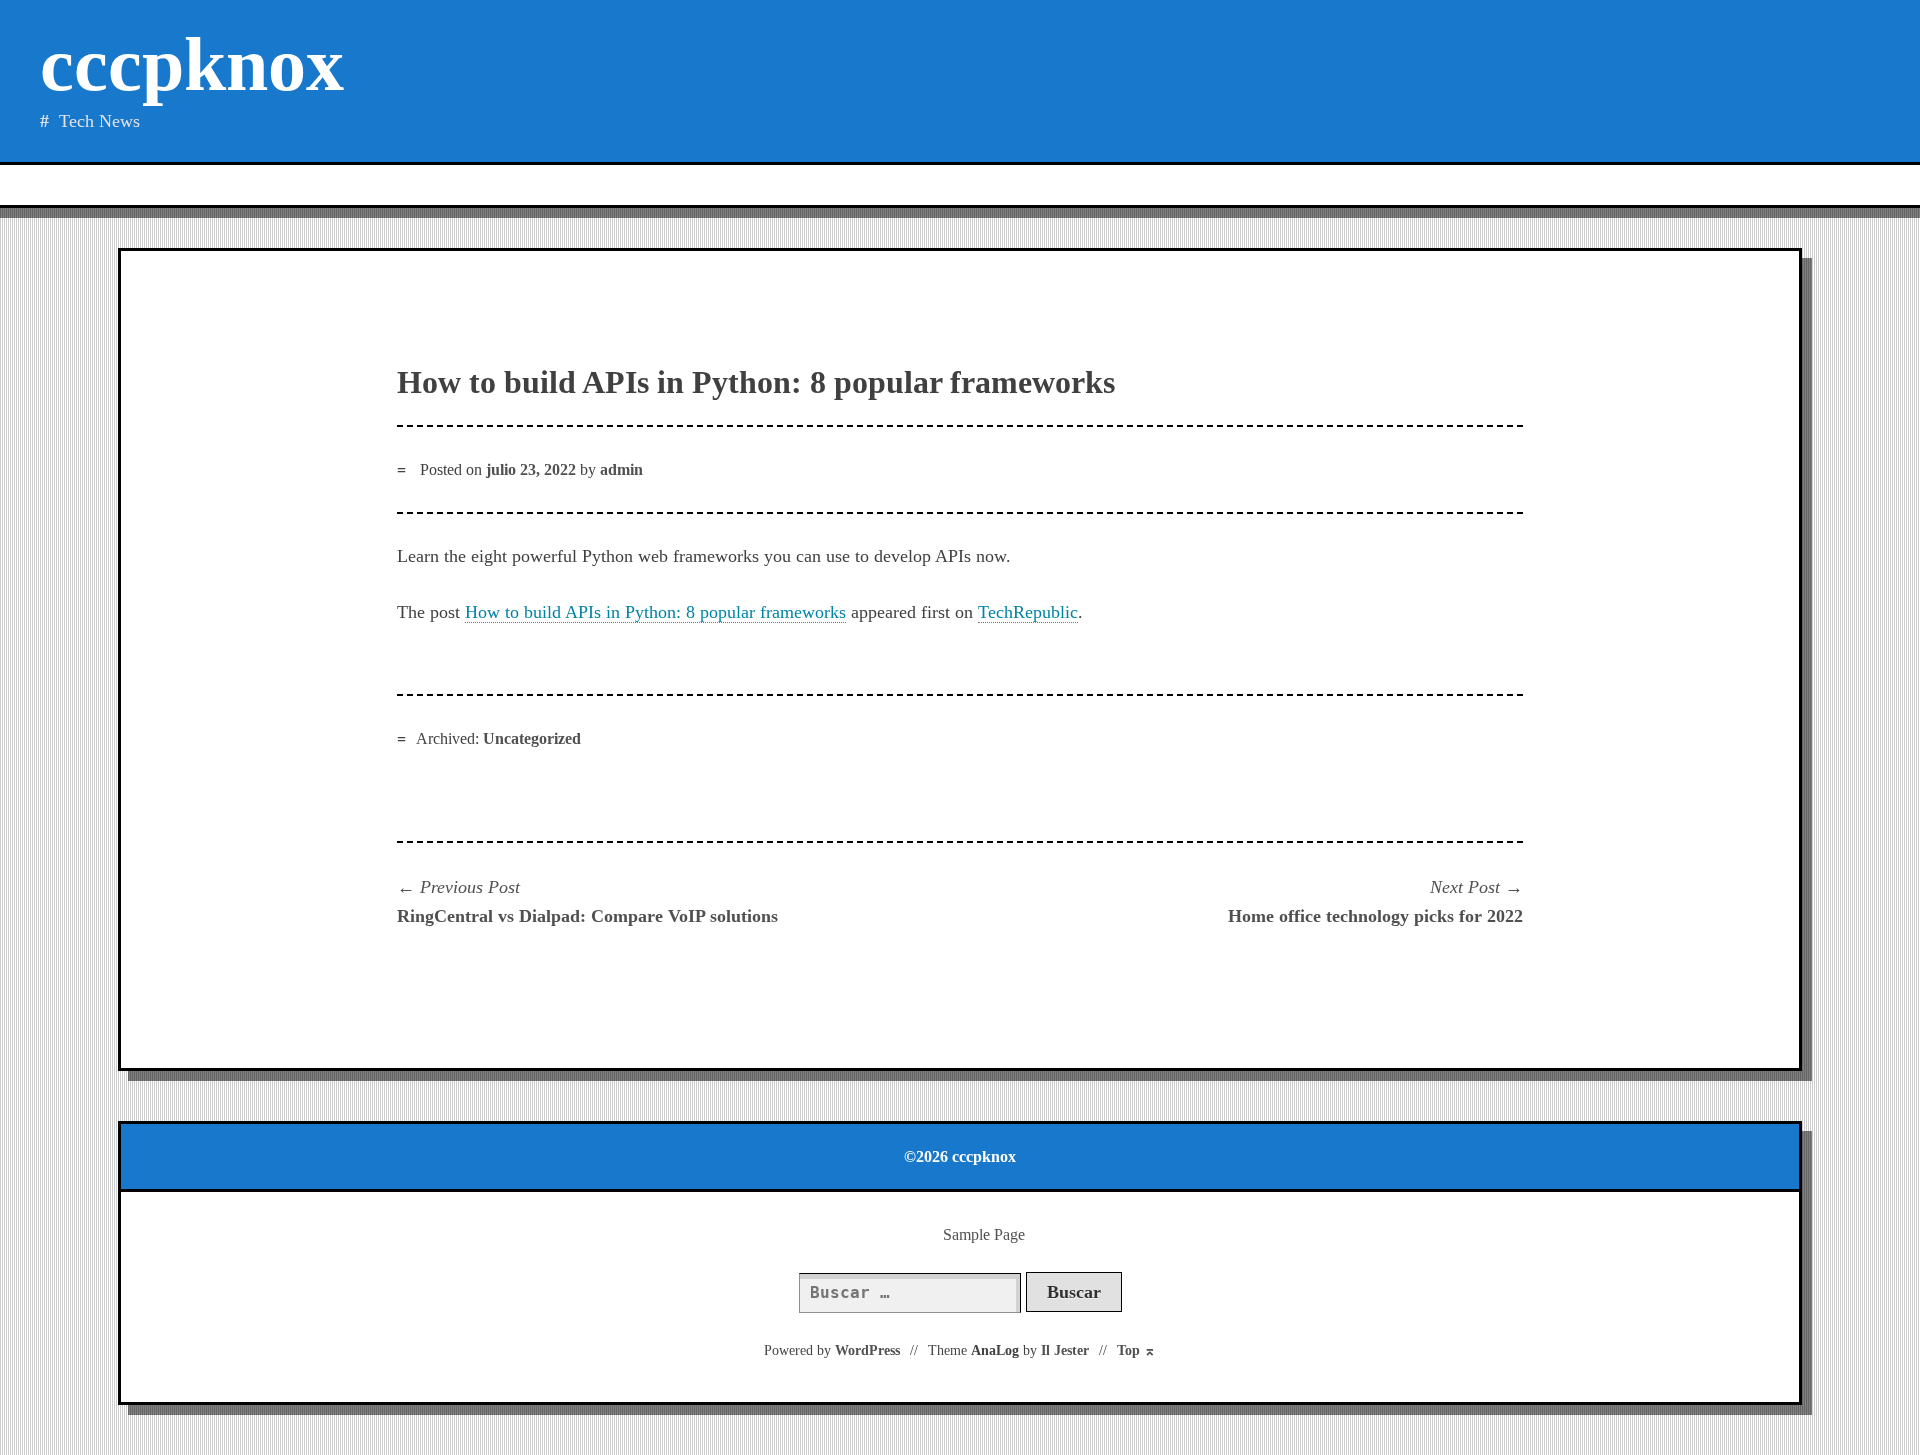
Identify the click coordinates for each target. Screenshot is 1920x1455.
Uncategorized (532, 738)
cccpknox (192, 64)
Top (1136, 1350)
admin (621, 469)
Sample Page (984, 1234)
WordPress (867, 1350)
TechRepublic (1028, 612)
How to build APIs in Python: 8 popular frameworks (655, 612)
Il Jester (1065, 1350)
